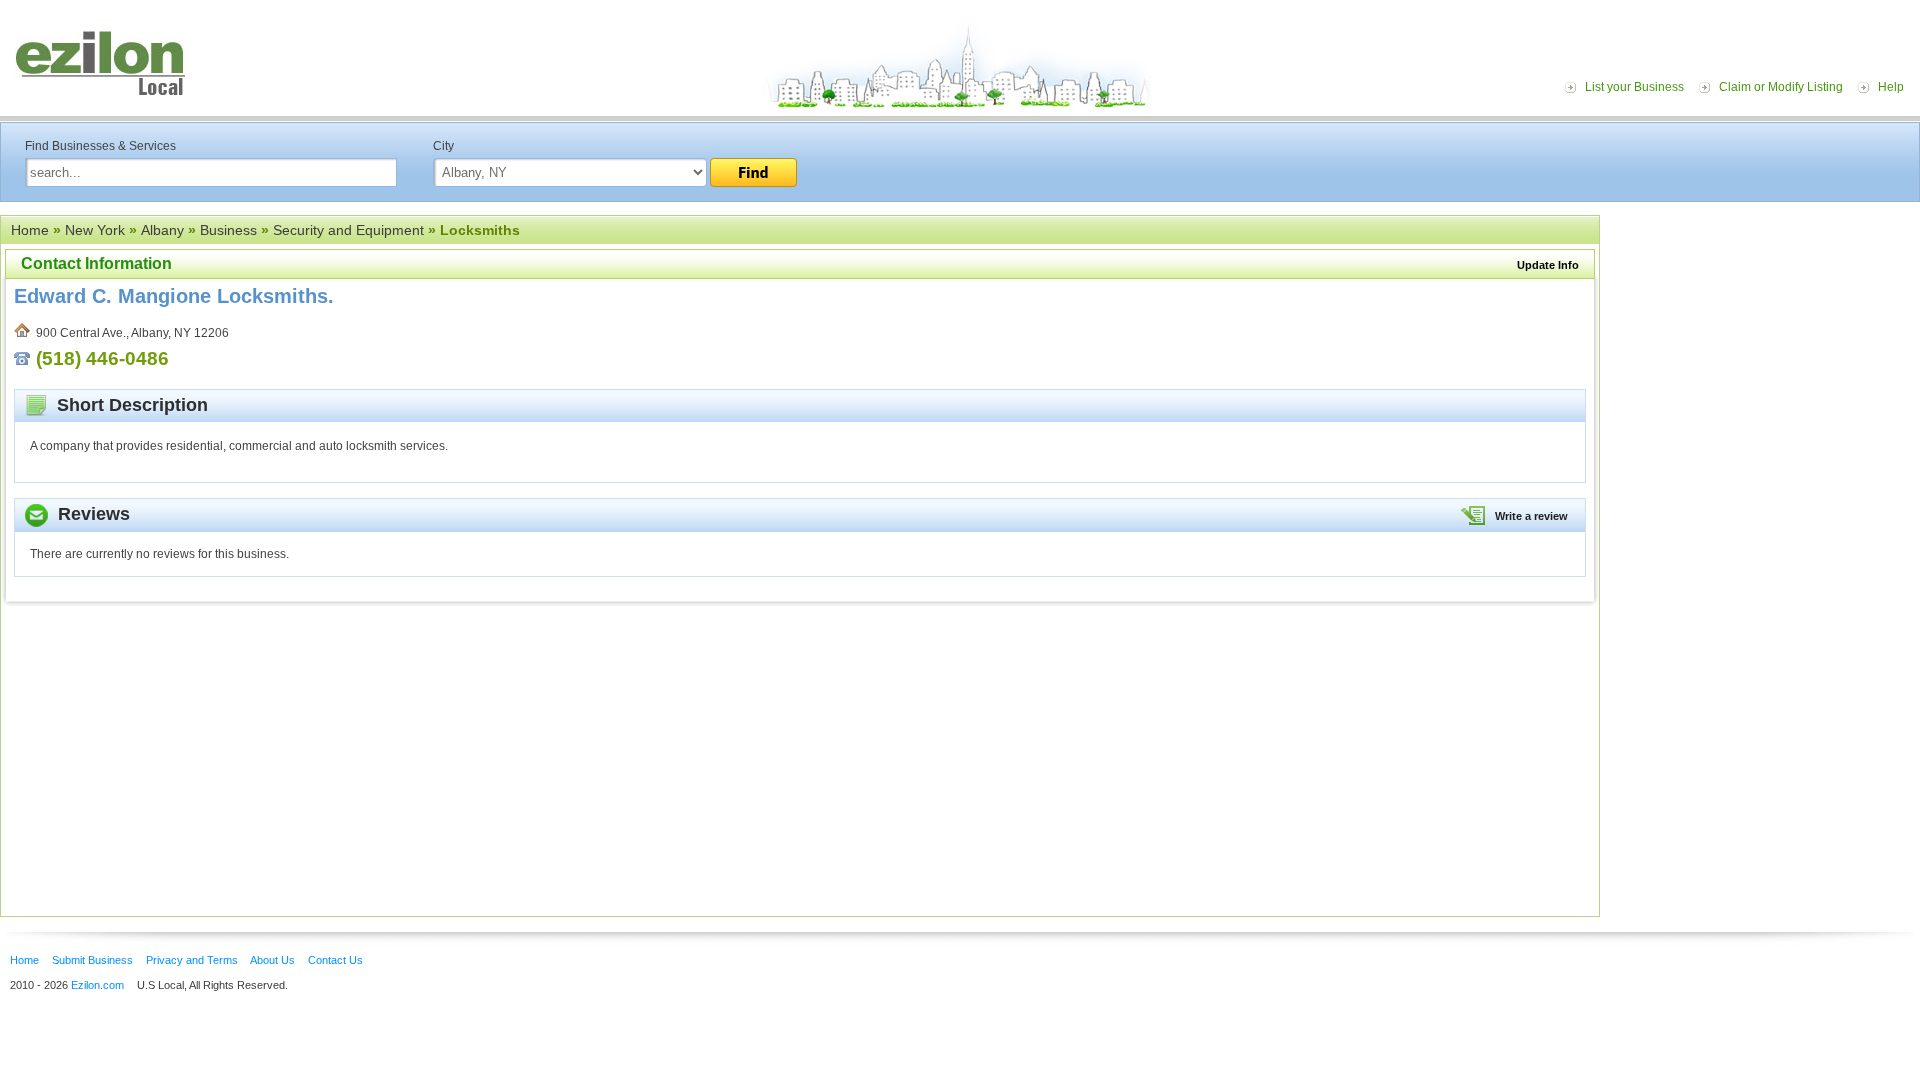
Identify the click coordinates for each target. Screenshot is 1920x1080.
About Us (272, 960)
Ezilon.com (97, 985)
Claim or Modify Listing (1781, 87)
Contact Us (335, 960)
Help (1891, 87)
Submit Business (92, 960)
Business (228, 230)
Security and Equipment (348, 230)
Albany (162, 230)
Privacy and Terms (192, 960)
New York (95, 230)
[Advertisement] (1765, 338)
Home (30, 230)
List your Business (1634, 87)
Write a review (1531, 516)
